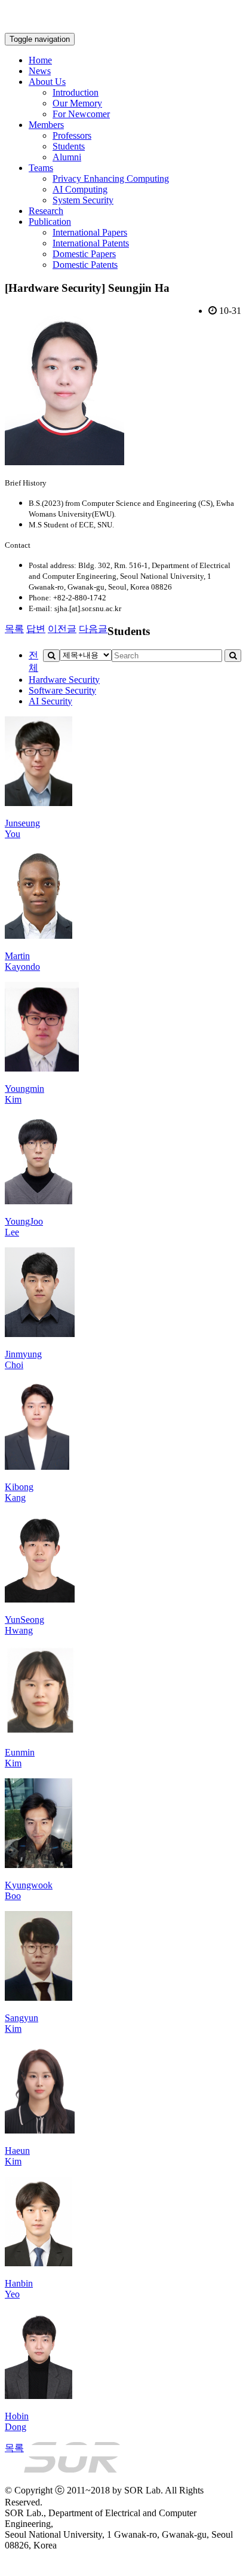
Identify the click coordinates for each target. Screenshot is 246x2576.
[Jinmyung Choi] (40, 1334)
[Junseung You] (39, 803)
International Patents (91, 243)
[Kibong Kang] (37, 1466)
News (40, 71)
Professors (72, 135)
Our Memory (77, 103)
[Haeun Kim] (40, 2130)
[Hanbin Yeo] (39, 2263)
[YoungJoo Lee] (39, 1201)
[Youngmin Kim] (42, 1068)
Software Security (62, 690)
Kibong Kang (19, 1492)
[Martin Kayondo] (39, 936)
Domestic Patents (85, 265)
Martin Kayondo (22, 961)
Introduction (76, 92)
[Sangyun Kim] (39, 1997)
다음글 (93, 629)
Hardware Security (64, 680)
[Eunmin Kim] (40, 1732)
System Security (83, 200)
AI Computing (80, 189)
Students (69, 146)
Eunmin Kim (20, 1758)
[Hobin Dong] (39, 2396)
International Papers (90, 232)
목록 (14, 629)
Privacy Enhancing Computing (111, 178)
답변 (36, 629)
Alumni (67, 157)
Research (46, 211)
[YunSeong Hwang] (40, 1599)
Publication (50, 222)
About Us (47, 82)
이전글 (62, 629)
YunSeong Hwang (24, 1625)
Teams (41, 168)
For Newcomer (81, 114)
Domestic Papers (84, 254)
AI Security (50, 701)
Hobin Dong (17, 2421)
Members (46, 125)
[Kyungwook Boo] (39, 1865)
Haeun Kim (17, 2156)
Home (40, 60)
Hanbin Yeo (19, 2289)
